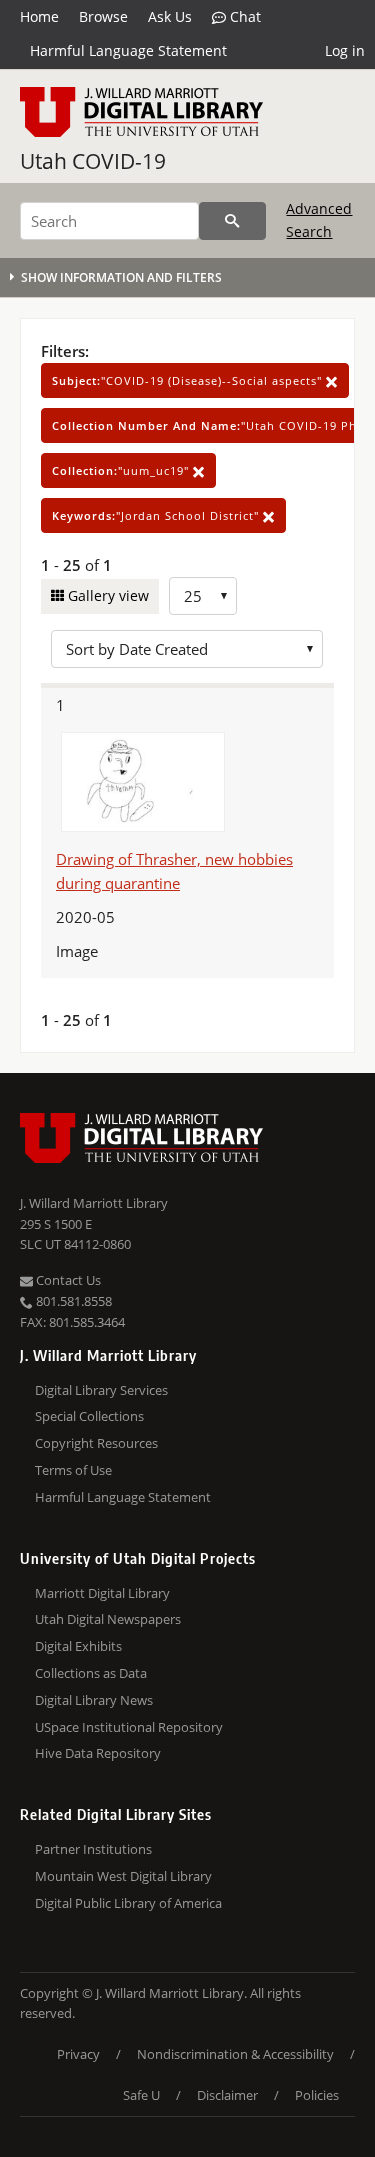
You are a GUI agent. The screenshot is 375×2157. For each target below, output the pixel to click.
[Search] (232, 221)
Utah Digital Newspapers (108, 1619)
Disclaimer (227, 2095)
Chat (243, 16)
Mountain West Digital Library (123, 1876)
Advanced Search (319, 219)
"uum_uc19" (122, 470)
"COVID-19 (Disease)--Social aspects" (189, 380)
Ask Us (170, 16)
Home (39, 16)
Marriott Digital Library (102, 1593)
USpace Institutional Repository (129, 1727)
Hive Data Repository (98, 1753)
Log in (345, 50)
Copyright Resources (96, 1443)
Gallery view (106, 595)
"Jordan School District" (157, 515)
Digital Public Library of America (128, 1903)
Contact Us (67, 1280)
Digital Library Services (101, 1390)
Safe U (141, 2095)
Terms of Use (73, 1470)
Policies (317, 2095)
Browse (103, 16)
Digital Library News (94, 1700)
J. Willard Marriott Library (94, 1203)
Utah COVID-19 (93, 161)
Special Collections (89, 1416)
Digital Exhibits (78, 1646)
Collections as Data (91, 1673)
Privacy (78, 2054)
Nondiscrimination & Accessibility (235, 2054)
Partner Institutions (93, 1849)
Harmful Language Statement (128, 50)
